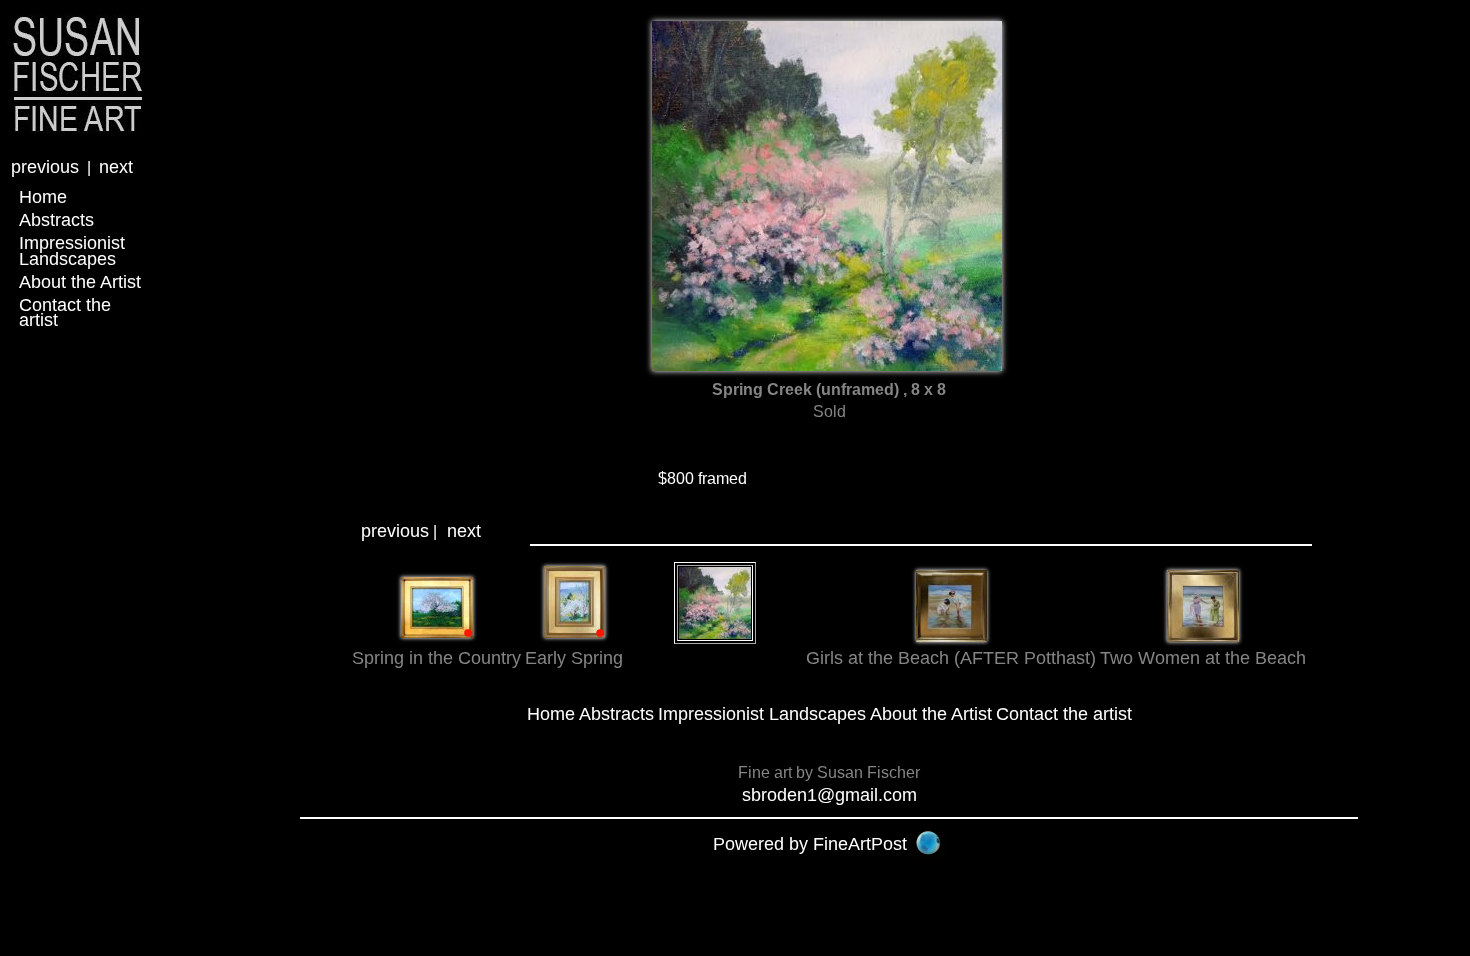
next (116, 167)
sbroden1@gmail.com (829, 795)
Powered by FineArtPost (810, 844)
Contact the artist (65, 312)
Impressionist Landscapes (72, 250)
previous (45, 167)
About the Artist (80, 282)
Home (43, 197)
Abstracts (56, 220)
